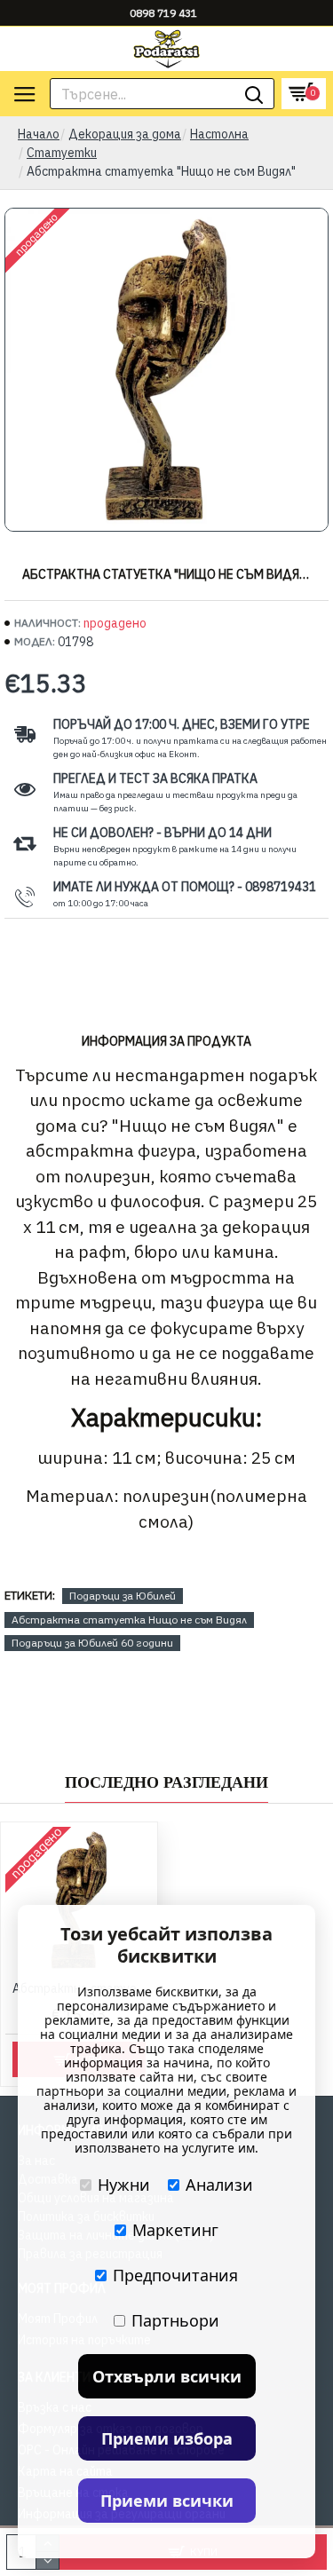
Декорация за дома (125, 134)
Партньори (175, 2320)
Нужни (124, 2185)
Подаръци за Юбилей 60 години (92, 1643)
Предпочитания (175, 2275)
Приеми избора (167, 2438)
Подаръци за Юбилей (123, 1596)
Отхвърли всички (167, 2376)
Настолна (219, 134)
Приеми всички (167, 2501)
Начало (39, 134)
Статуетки (62, 153)
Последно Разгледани (166, 1782)
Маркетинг (175, 2230)
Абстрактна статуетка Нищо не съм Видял (129, 1620)
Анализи (219, 2185)
